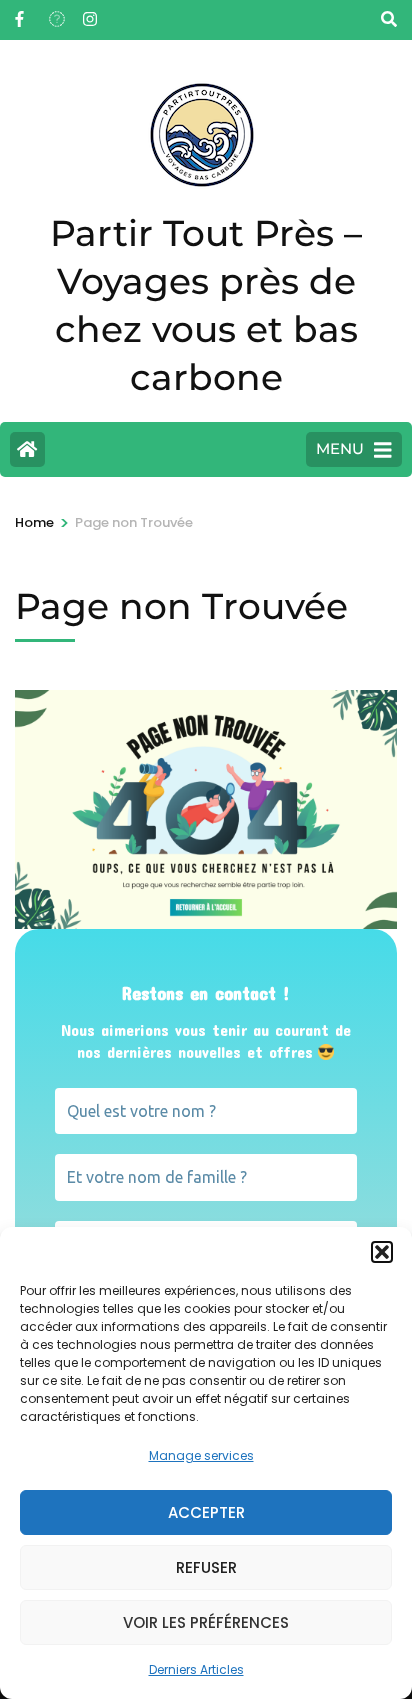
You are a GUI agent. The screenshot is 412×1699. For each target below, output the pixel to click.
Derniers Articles (196, 1669)
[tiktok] (56, 13)
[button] (382, 1252)
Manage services (201, 1455)
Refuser (206, 1567)
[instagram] (90, 13)
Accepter (206, 1512)
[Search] (389, 19)
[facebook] (22, 13)
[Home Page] (27, 449)
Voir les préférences (206, 1622)
